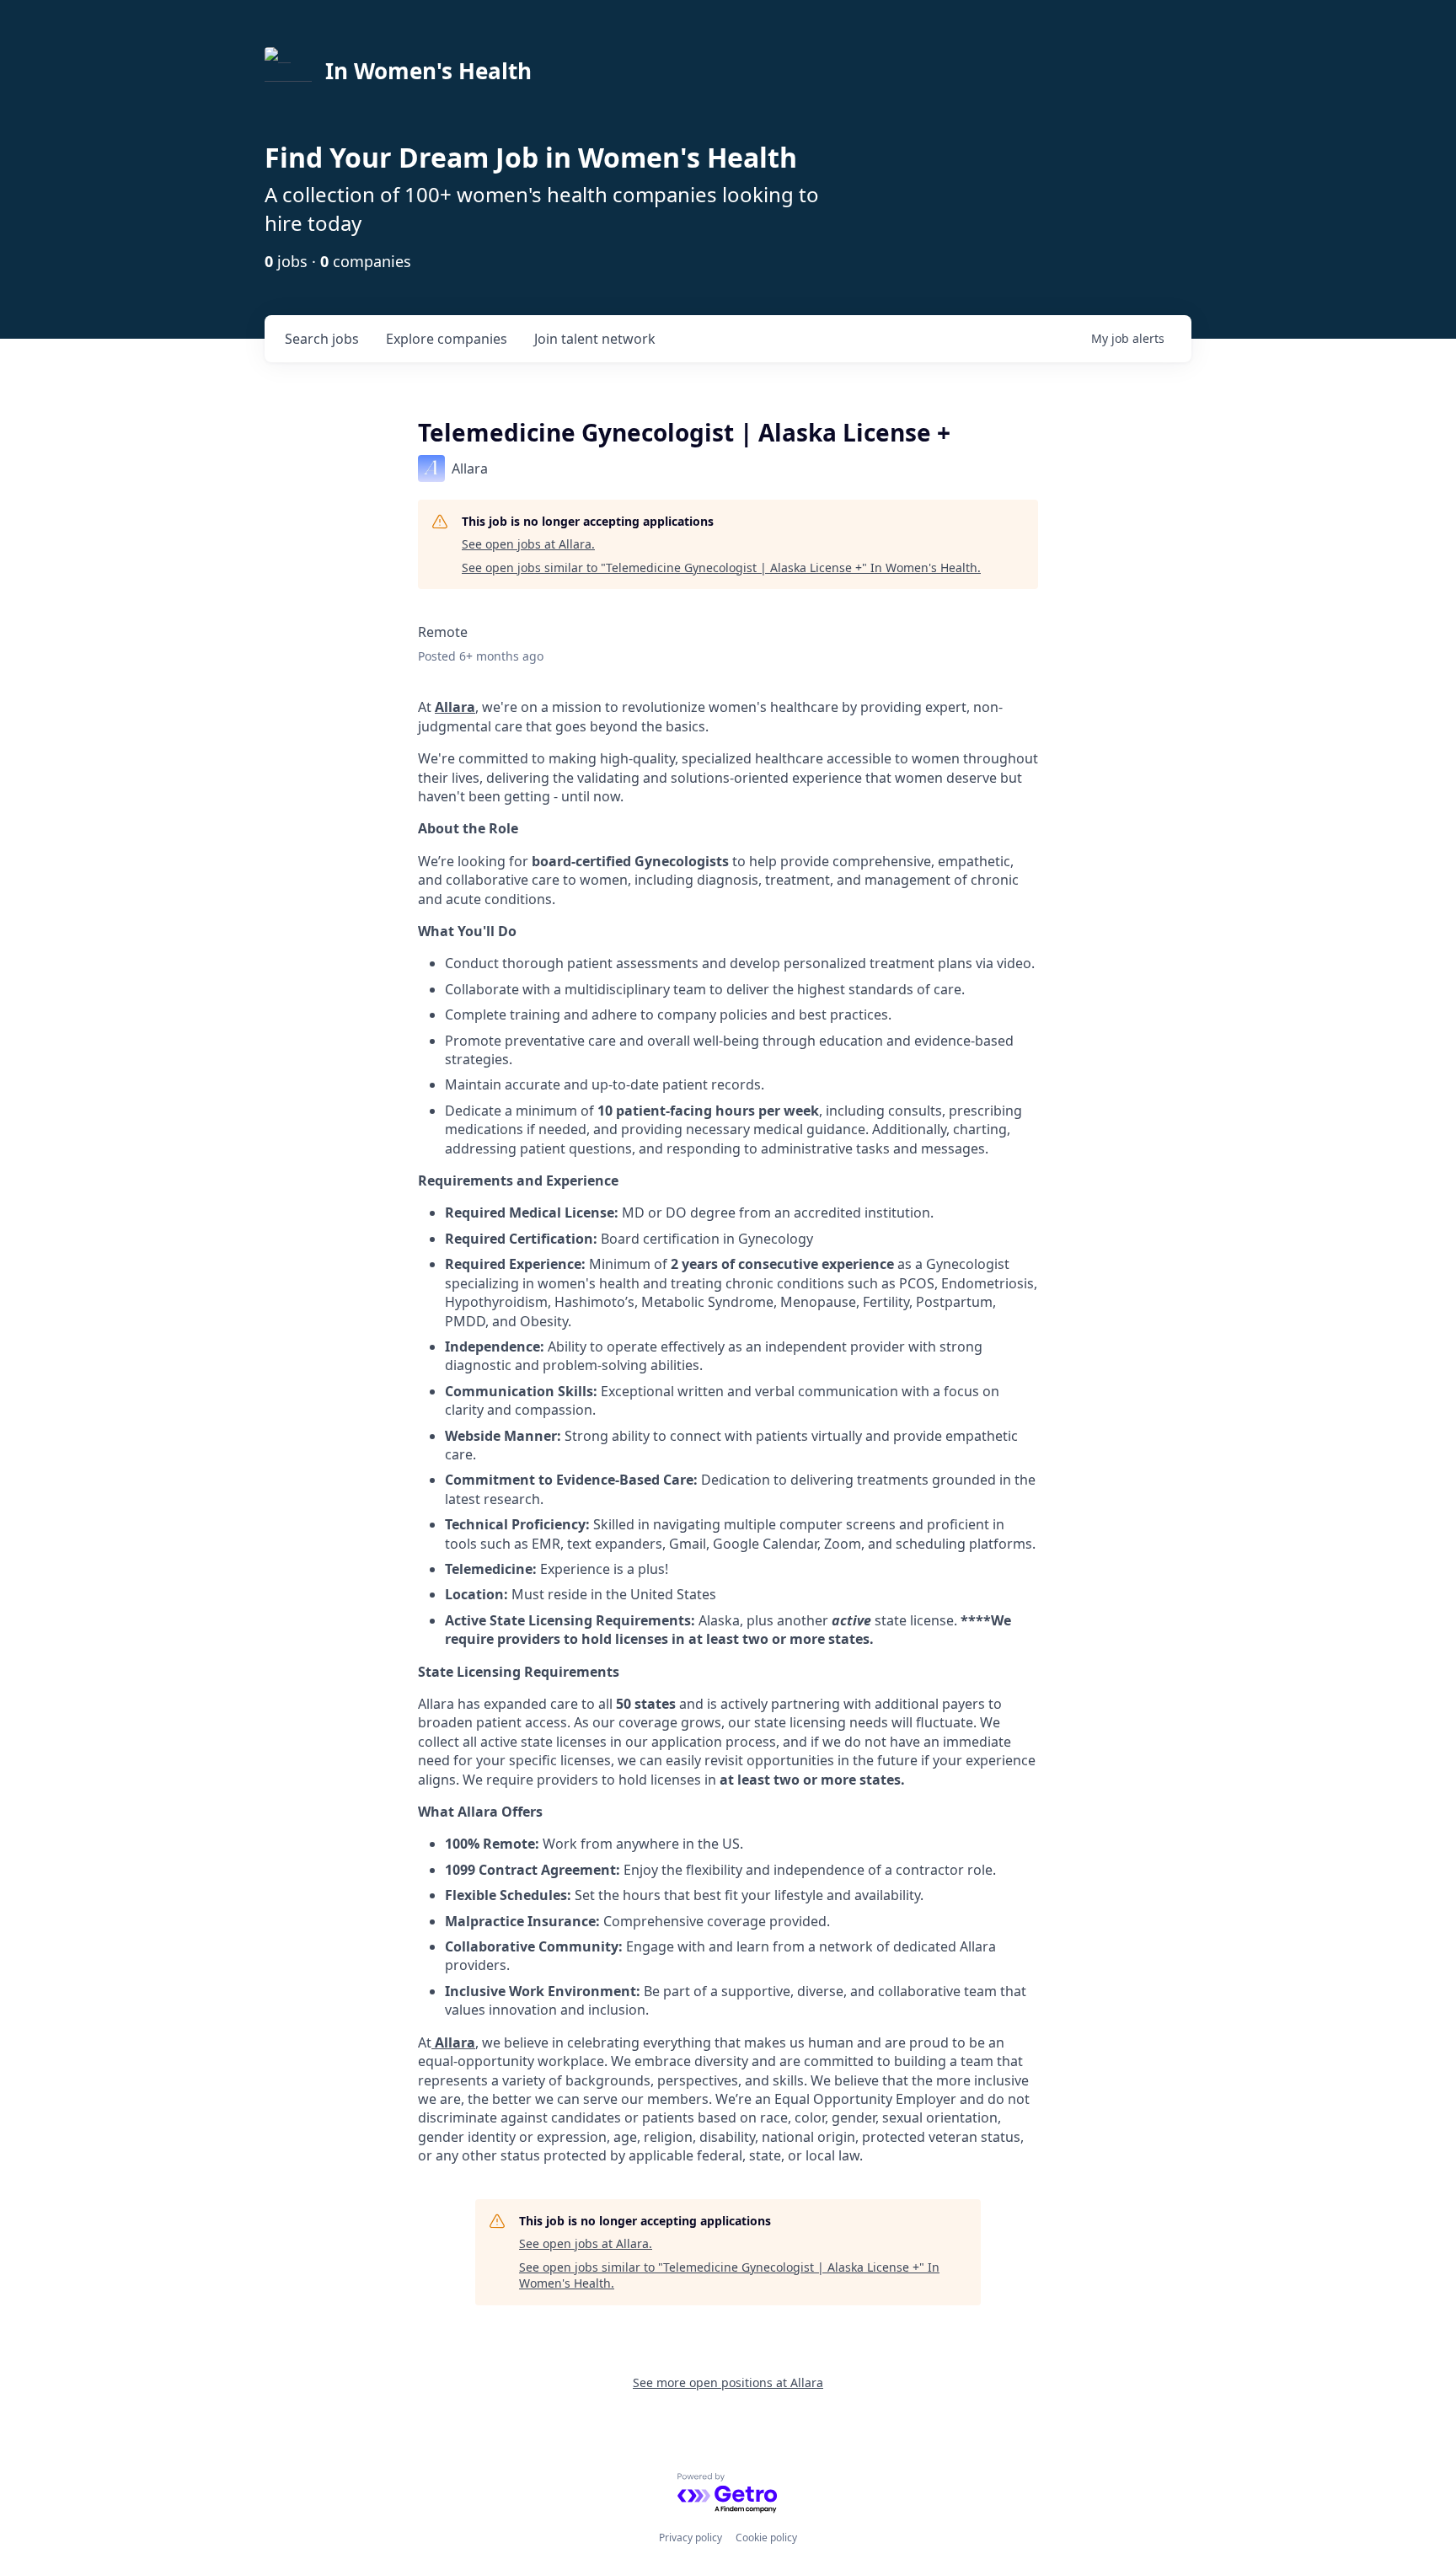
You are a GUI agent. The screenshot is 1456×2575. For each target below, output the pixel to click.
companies (447, 339)
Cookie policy (766, 2538)
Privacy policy (691, 2538)
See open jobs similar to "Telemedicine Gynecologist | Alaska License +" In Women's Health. (721, 567)
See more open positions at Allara (728, 2382)
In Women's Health (428, 71)
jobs (322, 339)
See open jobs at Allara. (528, 544)
